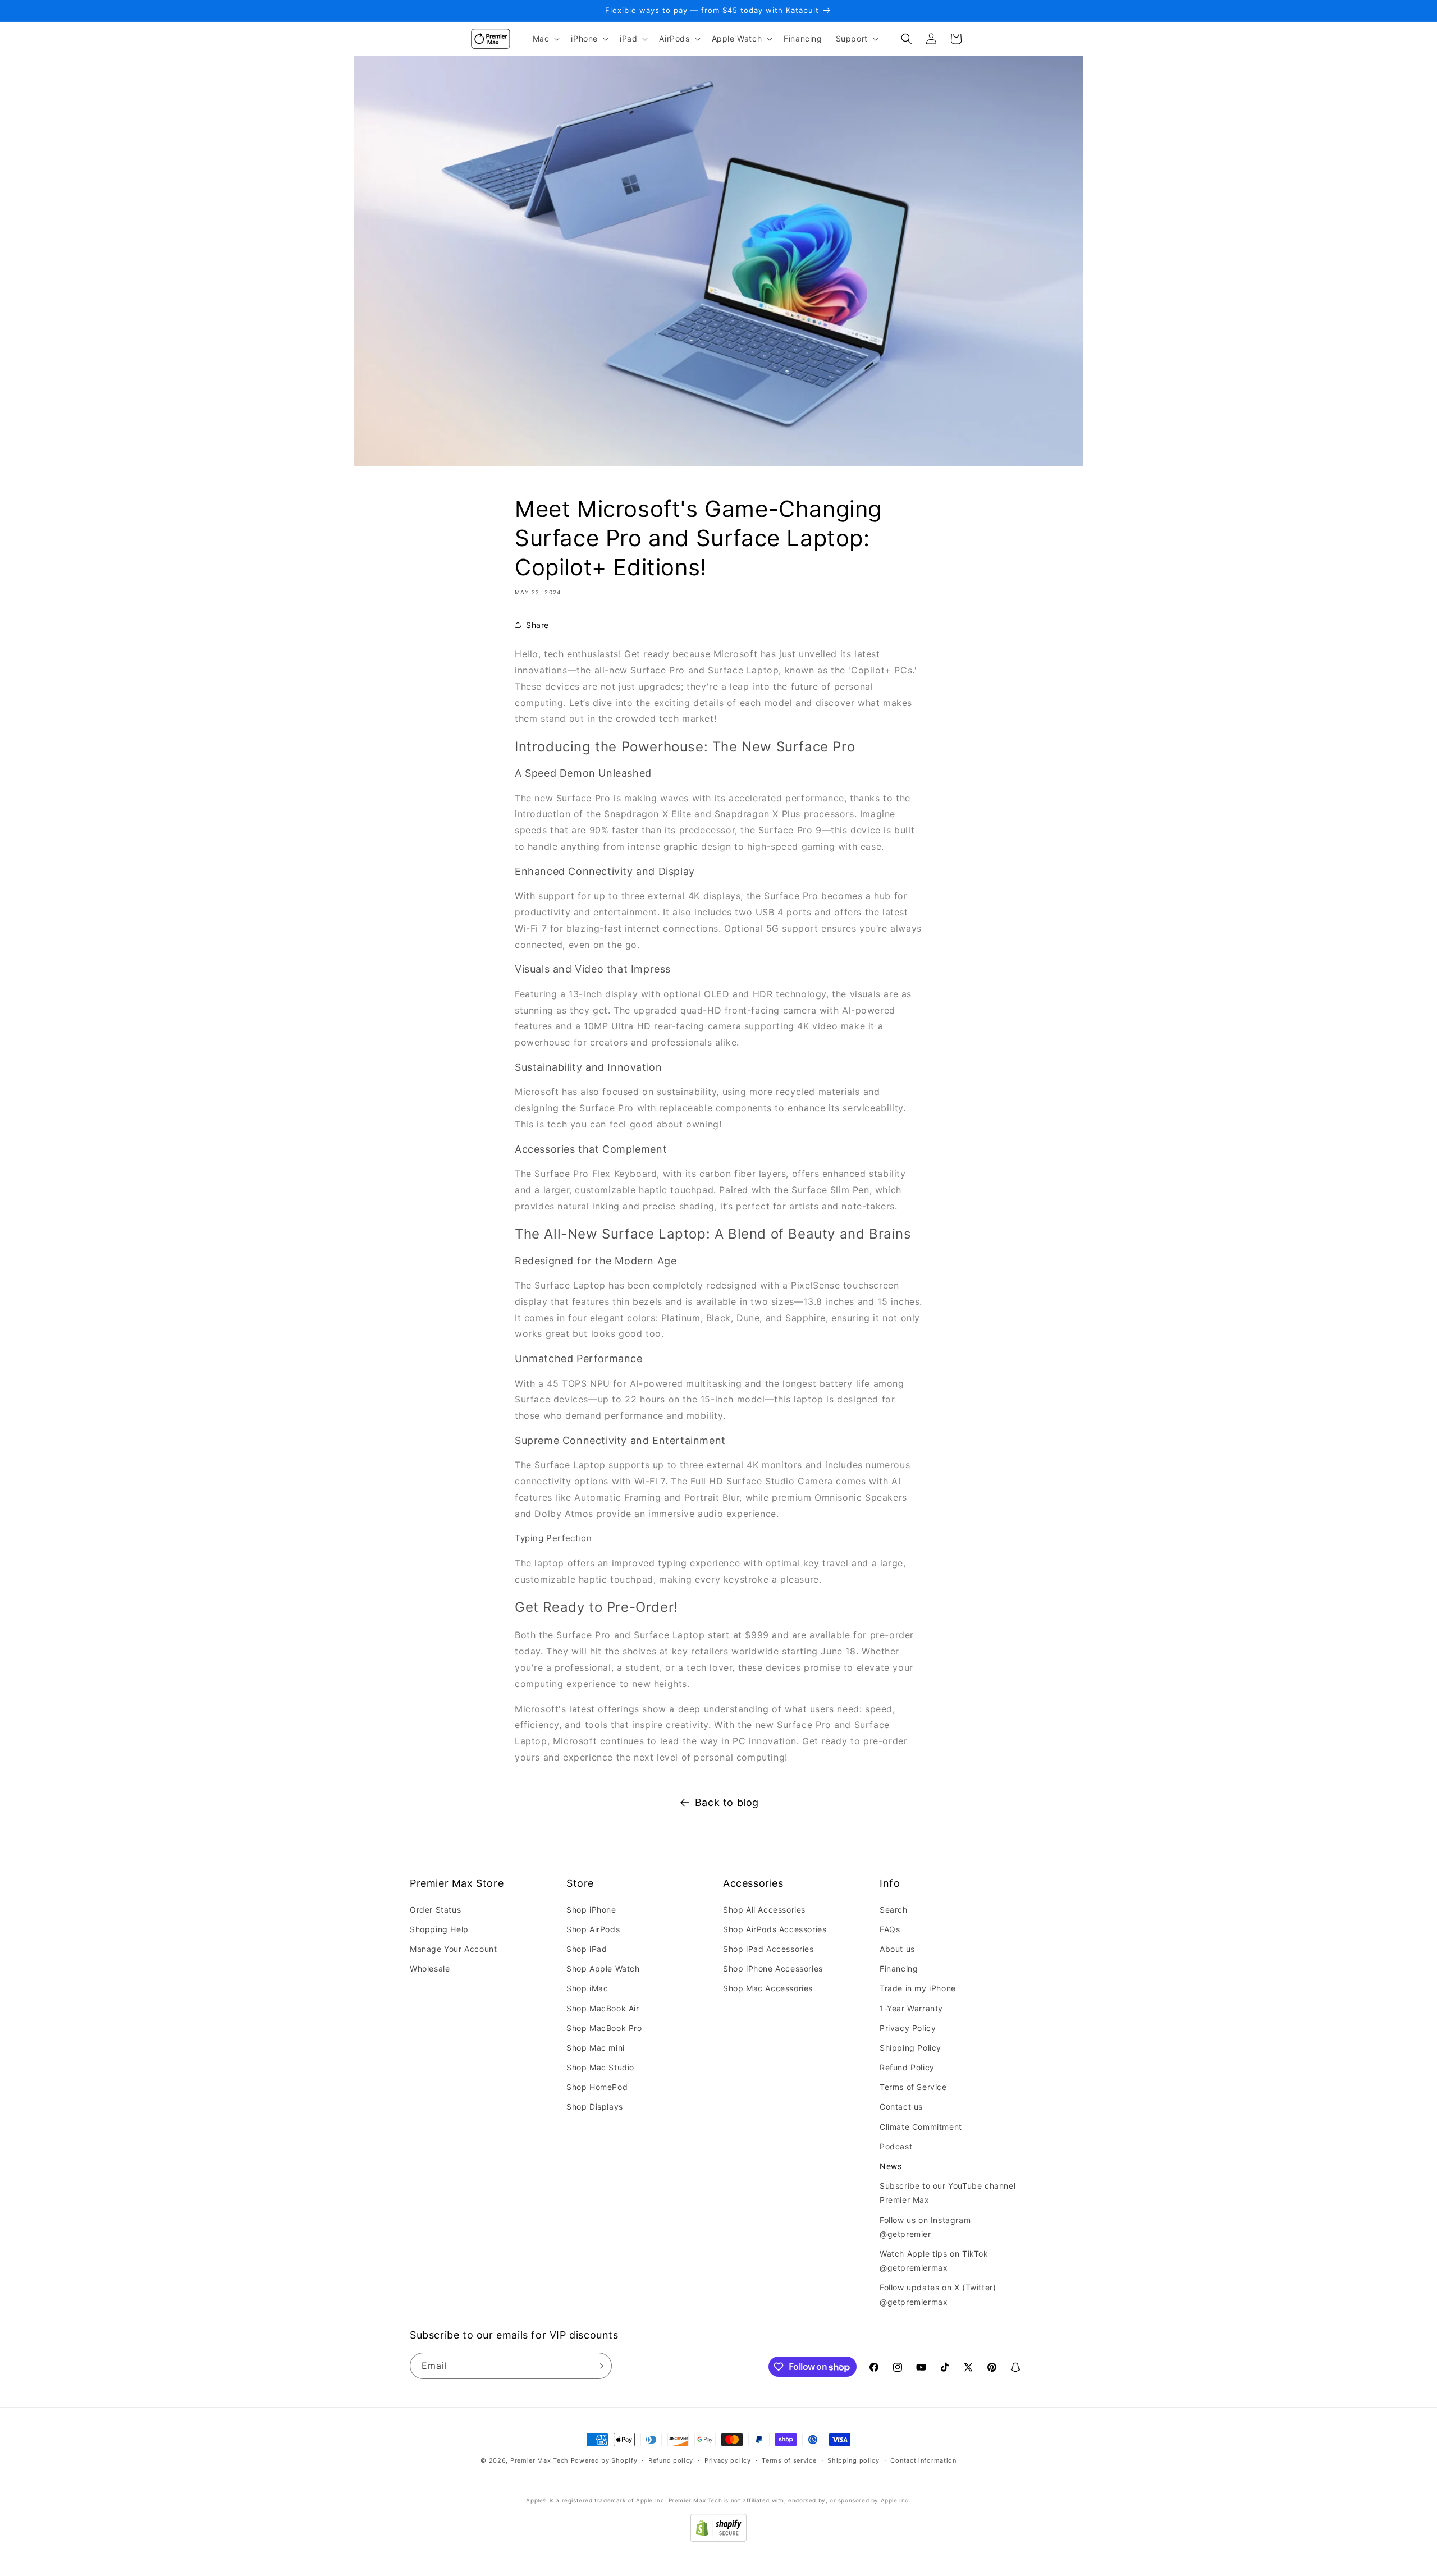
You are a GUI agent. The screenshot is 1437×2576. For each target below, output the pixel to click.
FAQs (890, 1929)
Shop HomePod (597, 2087)
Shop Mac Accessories (768, 1988)
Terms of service (789, 2460)
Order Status (435, 1910)
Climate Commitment (921, 2127)
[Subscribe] (599, 2366)
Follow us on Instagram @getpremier (925, 2227)
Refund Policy (907, 2067)
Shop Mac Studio (600, 2067)
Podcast (896, 2146)
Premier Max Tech (539, 2460)
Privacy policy (728, 2460)
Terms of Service (913, 2087)
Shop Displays (595, 2107)
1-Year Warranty (911, 2008)
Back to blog (727, 1802)
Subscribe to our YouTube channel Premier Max (948, 2193)
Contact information (923, 2460)
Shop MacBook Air (603, 2008)
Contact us (901, 2107)
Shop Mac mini (596, 2048)
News (891, 2166)
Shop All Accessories (764, 1910)
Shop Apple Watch (603, 1968)
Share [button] (537, 625)
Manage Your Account (453, 1949)
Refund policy (671, 2460)
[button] (545, 39)
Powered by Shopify (604, 2460)
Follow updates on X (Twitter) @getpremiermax (938, 2294)
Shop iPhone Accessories (773, 1968)
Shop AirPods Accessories (775, 1929)
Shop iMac (587, 1988)
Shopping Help (439, 1929)
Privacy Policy (908, 2028)
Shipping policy (853, 2460)
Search (894, 1910)
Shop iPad (587, 1949)
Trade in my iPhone (918, 1988)
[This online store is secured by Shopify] (718, 2538)
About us (897, 1949)
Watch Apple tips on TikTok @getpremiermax (934, 2261)
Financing (899, 1968)
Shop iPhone (591, 1910)
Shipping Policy (910, 2048)
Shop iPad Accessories (768, 1949)
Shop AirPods (593, 1929)
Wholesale (430, 1968)
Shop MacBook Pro (604, 2028)
